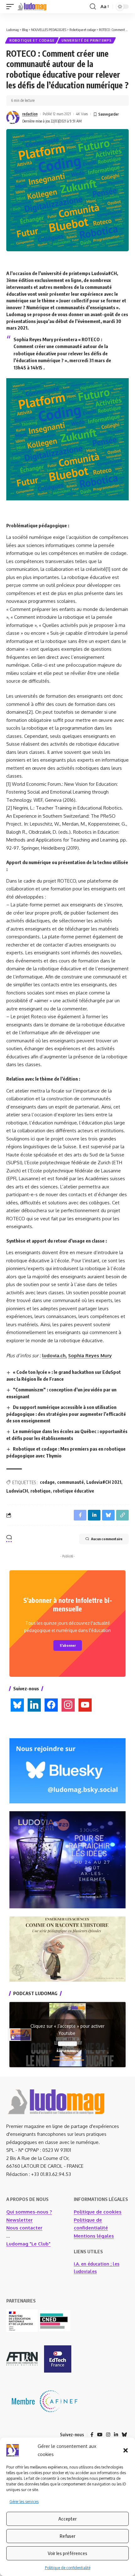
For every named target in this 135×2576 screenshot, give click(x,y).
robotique (40, 1491)
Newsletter (19, 2220)
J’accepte (67, 2044)
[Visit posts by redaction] (13, 117)
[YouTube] (100, 2435)
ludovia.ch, (54, 1356)
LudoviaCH (17, 1491)
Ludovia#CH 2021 (104, 1482)
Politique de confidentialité (68, 2568)
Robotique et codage (32, 40)
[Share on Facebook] (80, 1515)
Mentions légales (94, 2236)
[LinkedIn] (116, 2435)
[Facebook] (92, 2435)
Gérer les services (24, 2502)
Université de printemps (86, 40)
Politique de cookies (98, 2212)
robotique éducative (74, 1491)
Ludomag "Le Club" (28, 2244)
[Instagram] (108, 2435)
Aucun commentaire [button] (107, 1539)
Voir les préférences (67, 2553)
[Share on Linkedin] (94, 1515)
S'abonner (68, 1645)
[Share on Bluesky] (108, 1515)
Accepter (67, 2519)
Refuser (67, 2536)
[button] (126, 2450)
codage (47, 1482)
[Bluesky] (124, 2435)
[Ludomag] (32, 7)
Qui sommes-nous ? (29, 2212)
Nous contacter (24, 2228)
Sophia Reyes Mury (90, 1356)
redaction (30, 114)
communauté (70, 1482)
